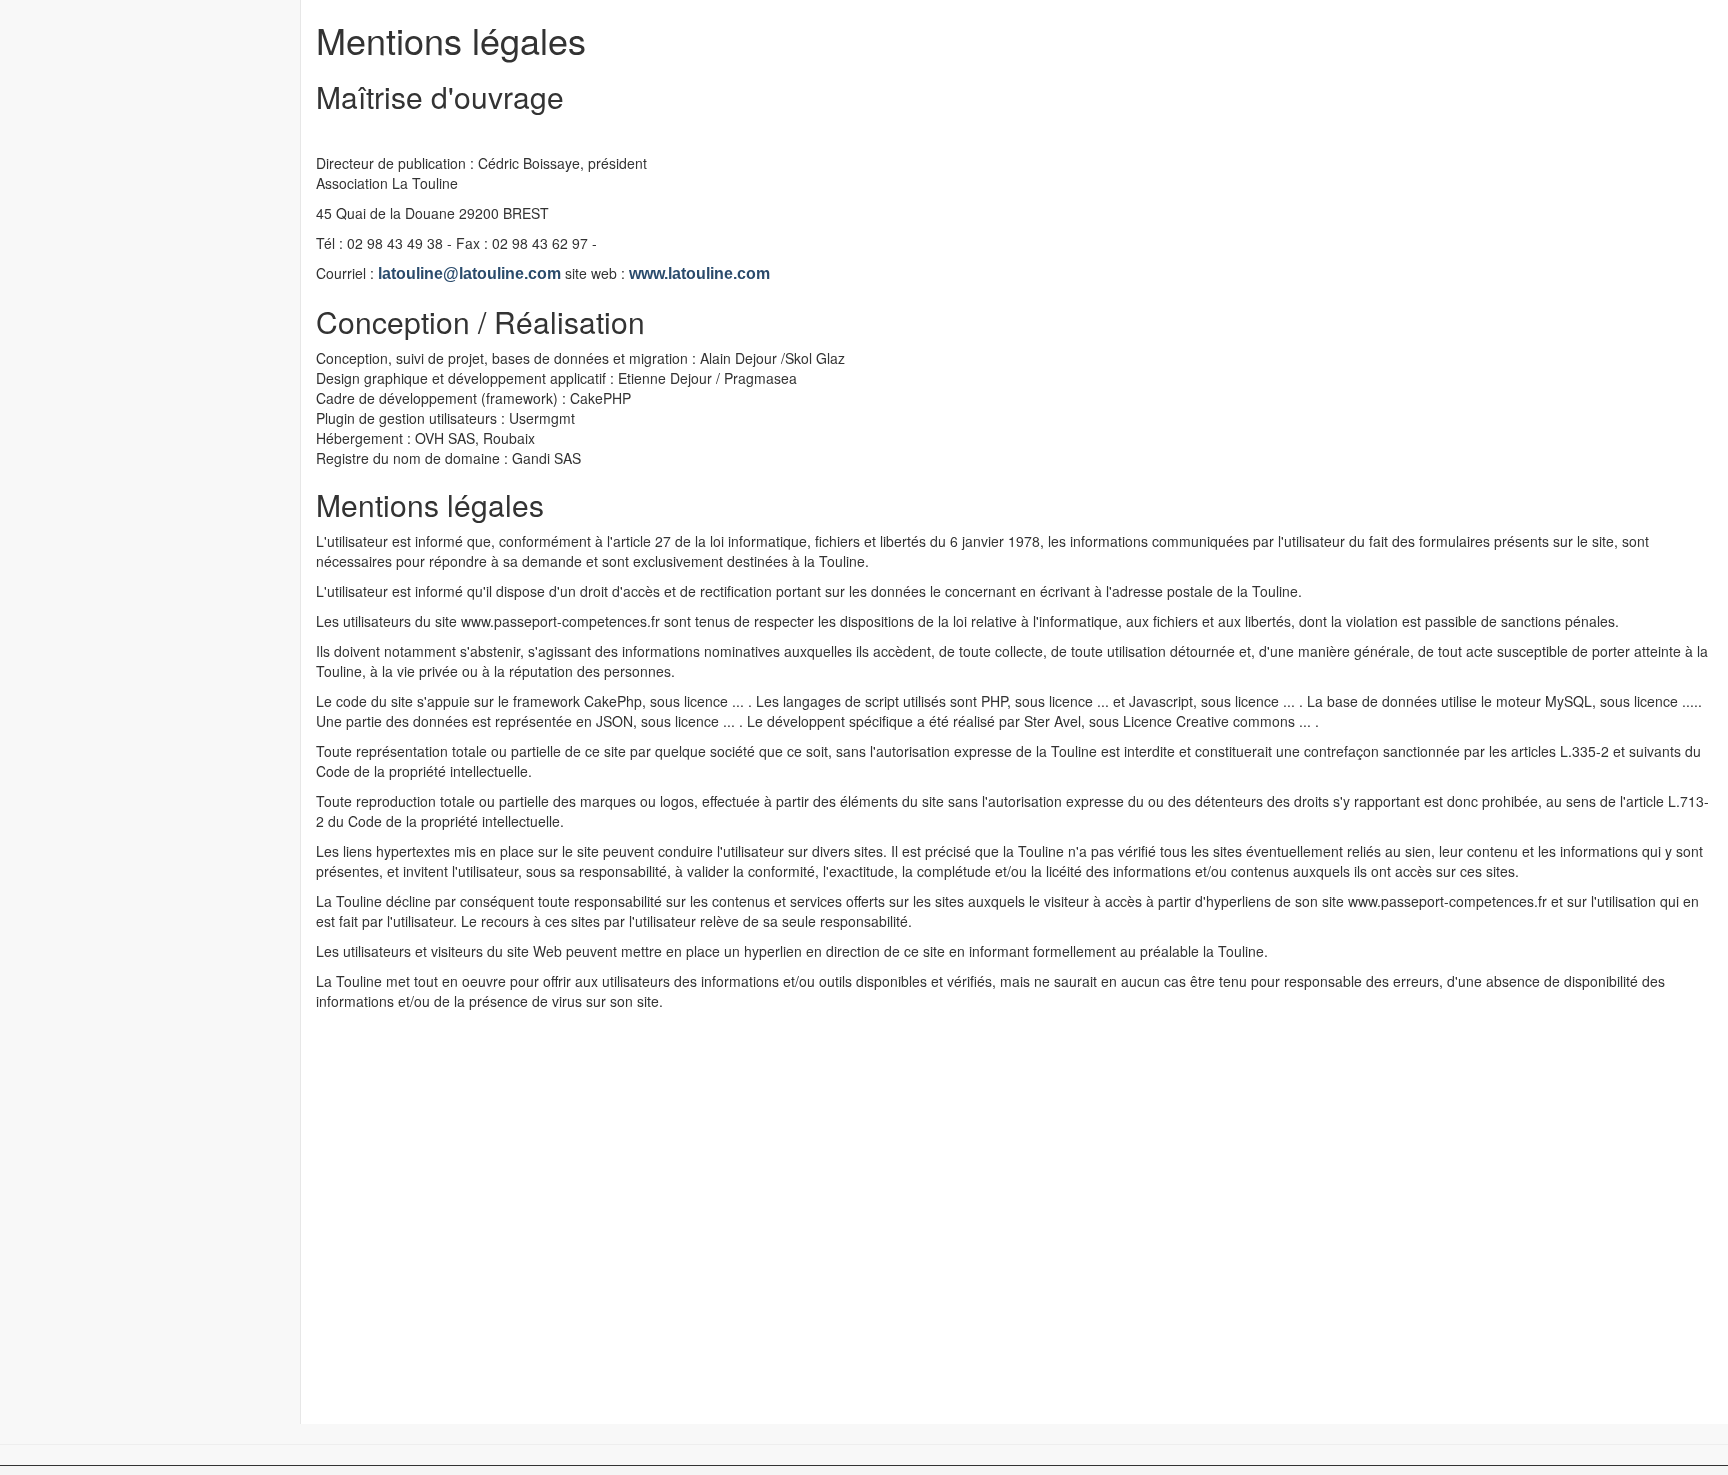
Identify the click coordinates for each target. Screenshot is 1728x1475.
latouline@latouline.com (469, 273)
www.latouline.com (699, 273)
